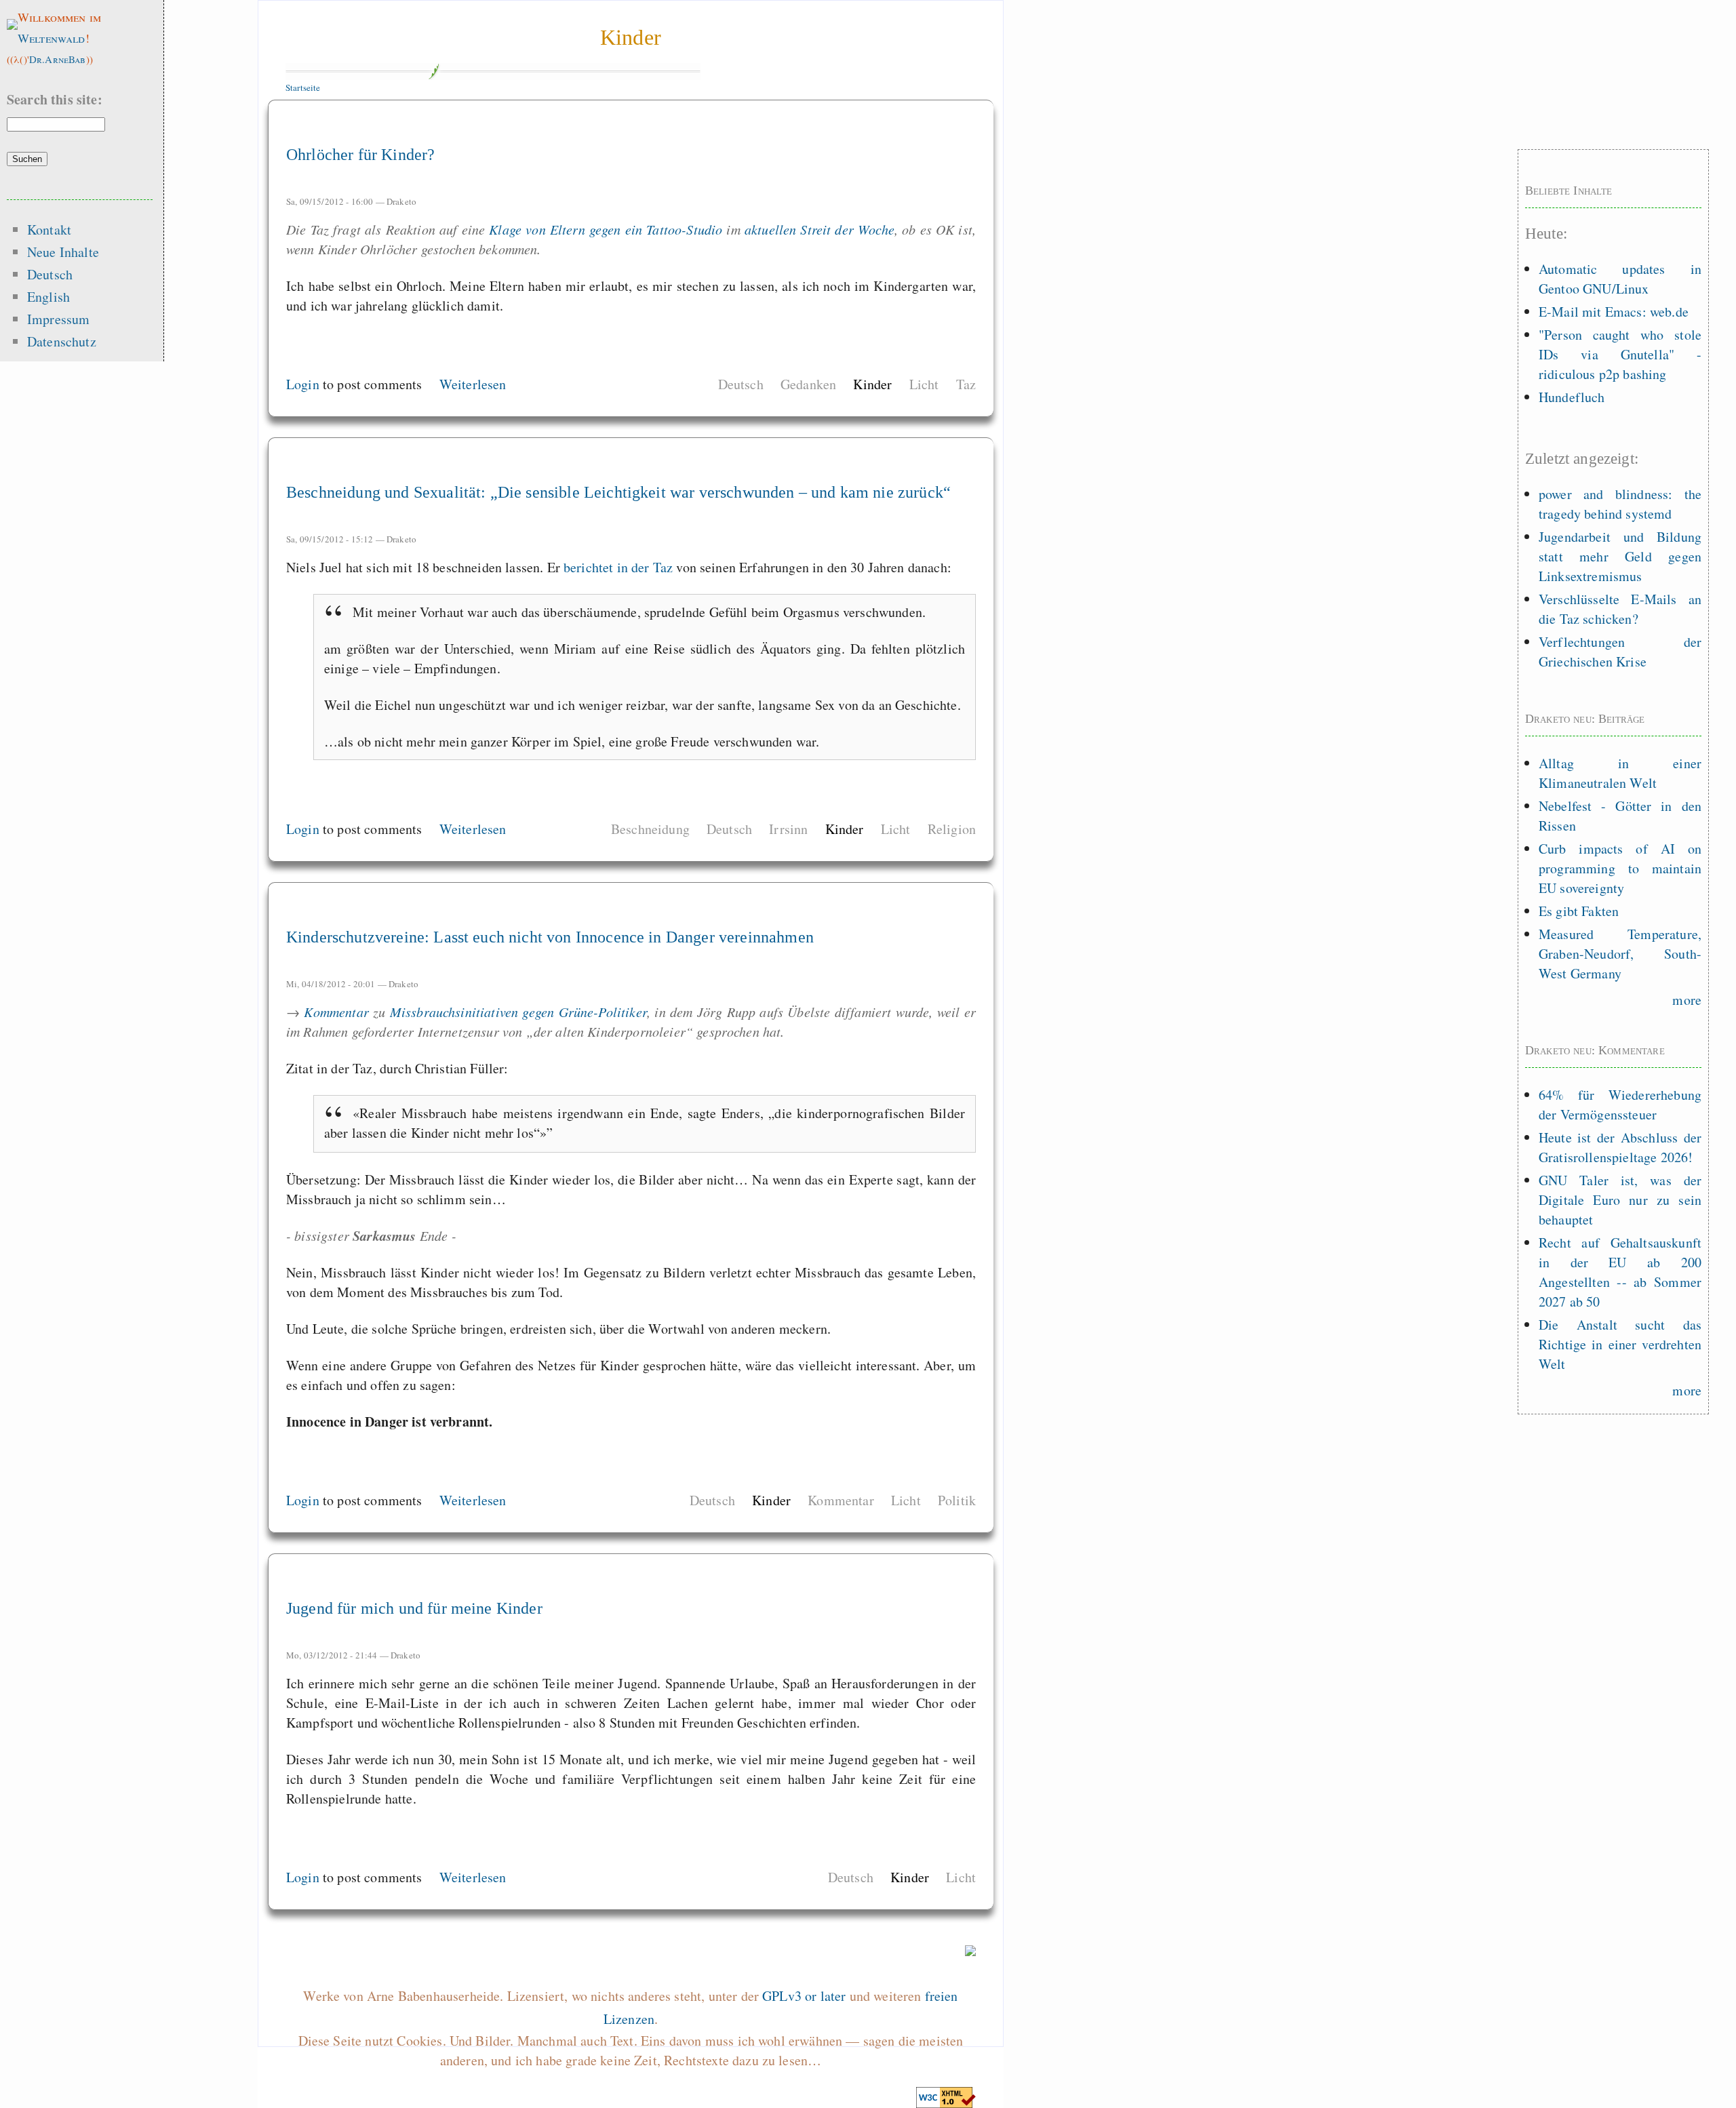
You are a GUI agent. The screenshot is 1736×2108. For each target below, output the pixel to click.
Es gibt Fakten (1579, 911)
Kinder (631, 37)
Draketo (401, 201)
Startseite (303, 87)
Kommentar (336, 1012)
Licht (924, 384)
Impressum (58, 319)
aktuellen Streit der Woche (820, 229)
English (48, 297)
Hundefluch (1572, 397)
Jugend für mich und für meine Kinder (414, 1608)
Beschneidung (650, 829)
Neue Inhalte (63, 252)
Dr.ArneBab (58, 59)
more (1687, 1000)
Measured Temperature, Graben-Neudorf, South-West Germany (1620, 954)
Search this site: (55, 99)
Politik (957, 1500)
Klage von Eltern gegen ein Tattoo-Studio (606, 229)
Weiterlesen (473, 384)
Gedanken (808, 384)
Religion (952, 829)
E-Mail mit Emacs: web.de (1614, 312)
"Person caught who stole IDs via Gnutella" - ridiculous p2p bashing (1620, 354)
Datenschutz (62, 341)
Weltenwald (52, 38)
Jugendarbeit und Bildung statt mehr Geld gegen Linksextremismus (1620, 556)
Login (303, 384)
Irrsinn (788, 829)
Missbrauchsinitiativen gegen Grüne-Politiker (518, 1012)
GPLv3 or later (804, 1996)
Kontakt (49, 230)
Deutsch (741, 384)
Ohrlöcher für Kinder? (360, 155)
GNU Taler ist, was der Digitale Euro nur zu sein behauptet (1620, 1200)
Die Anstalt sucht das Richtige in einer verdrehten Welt (1620, 1344)
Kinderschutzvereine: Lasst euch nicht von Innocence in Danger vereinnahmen (550, 937)
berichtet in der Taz (618, 567)
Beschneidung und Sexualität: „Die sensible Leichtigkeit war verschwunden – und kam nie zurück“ (618, 492)
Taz (966, 384)
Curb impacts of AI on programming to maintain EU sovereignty (1620, 868)
